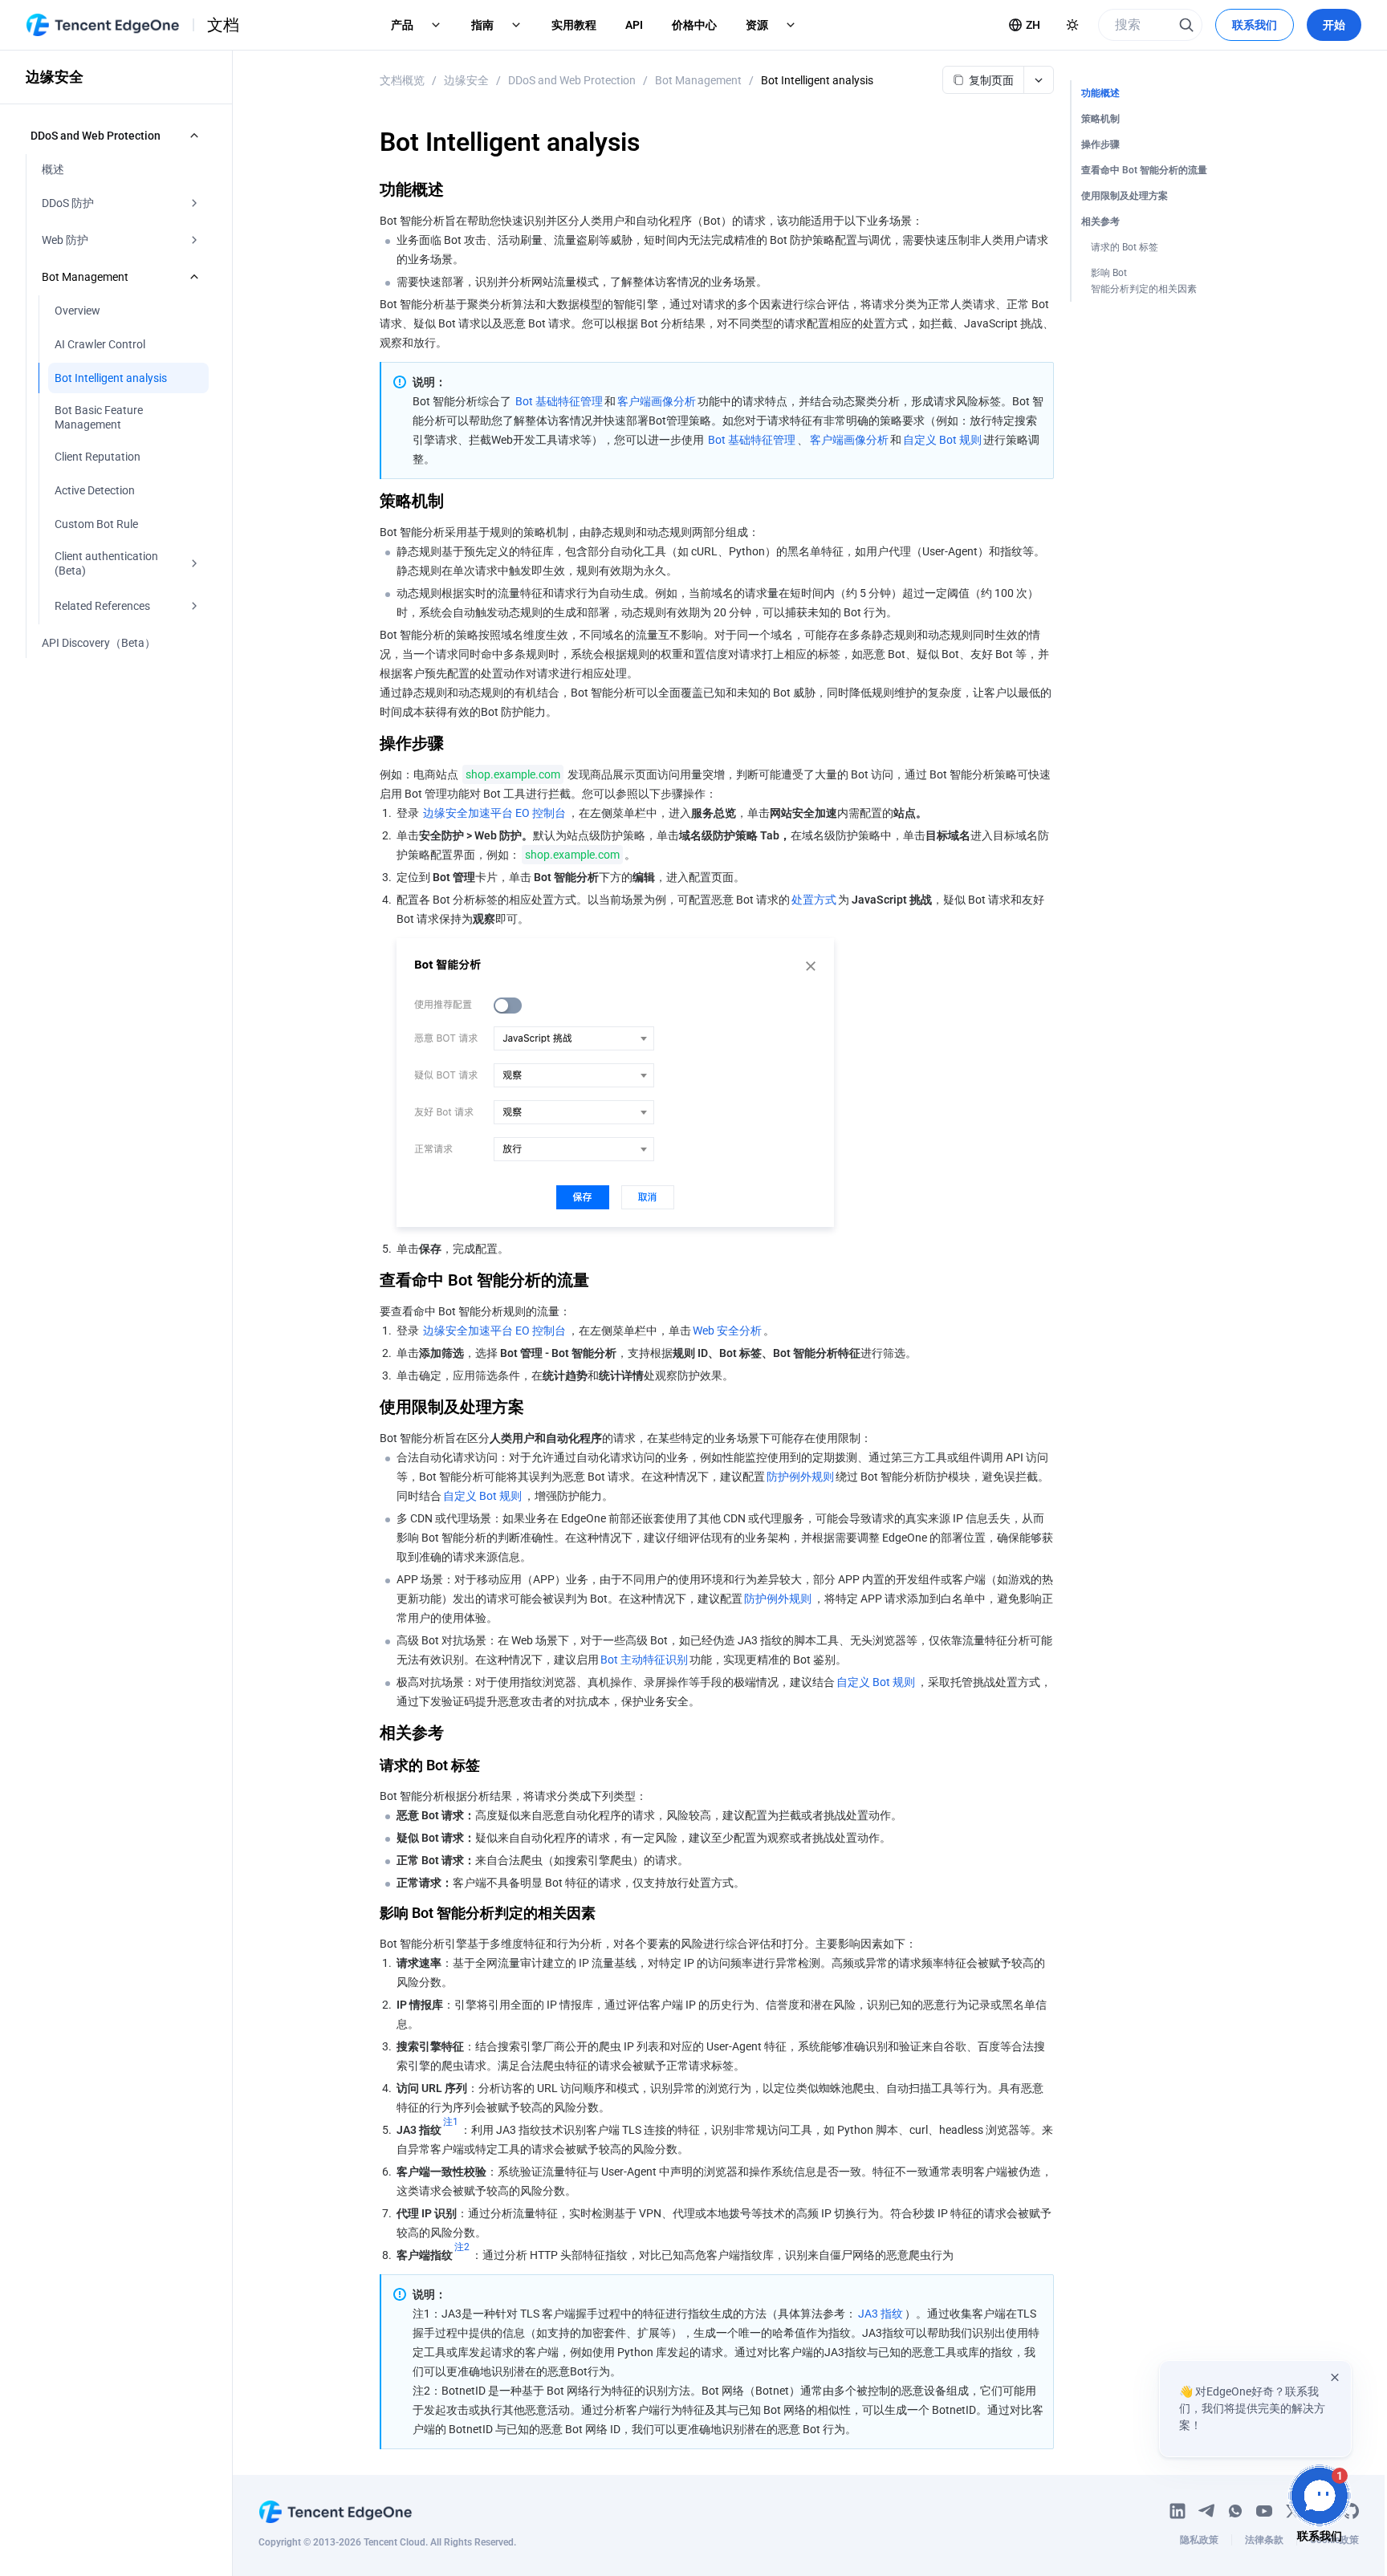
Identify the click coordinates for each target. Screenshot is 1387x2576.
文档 (223, 25)
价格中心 (694, 25)
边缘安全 (466, 80)
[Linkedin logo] (1178, 2511)
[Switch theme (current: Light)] (1072, 25)
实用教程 (574, 25)
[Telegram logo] (1206, 2511)
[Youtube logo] (1264, 2511)
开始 (1334, 25)
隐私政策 (1199, 2540)
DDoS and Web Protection (572, 80)
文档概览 (402, 80)
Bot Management (698, 80)
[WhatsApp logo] (1235, 2511)
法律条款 (1264, 2540)
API (634, 25)
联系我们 (1255, 25)
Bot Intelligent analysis (817, 80)
